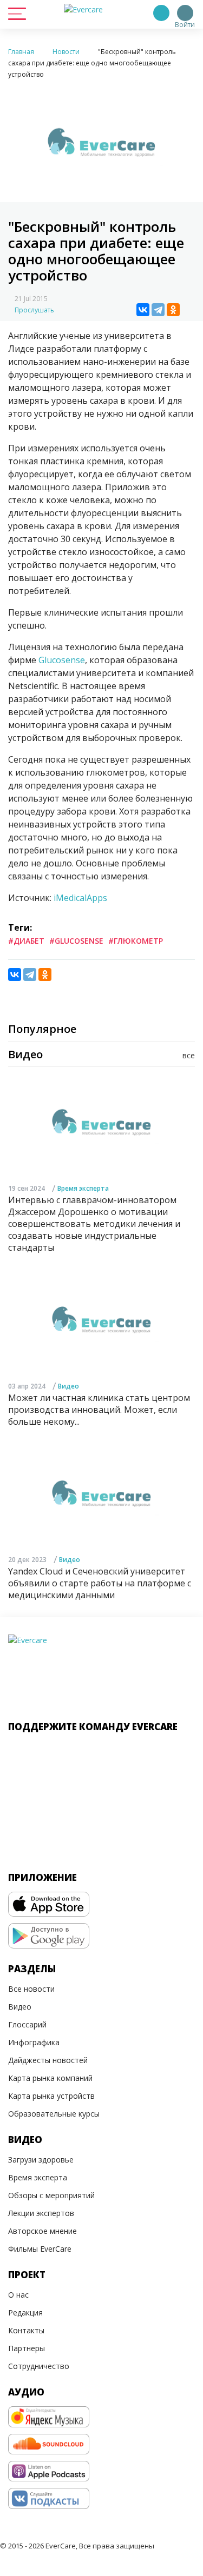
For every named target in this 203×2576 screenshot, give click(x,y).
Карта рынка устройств (51, 2096)
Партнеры (27, 2348)
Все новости (31, 1989)
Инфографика (34, 2042)
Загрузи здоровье (41, 2160)
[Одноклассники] (173, 310)
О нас (18, 2295)
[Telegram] (158, 310)
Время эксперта (83, 1188)
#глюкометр (136, 941)
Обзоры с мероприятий (51, 2195)
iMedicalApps (80, 898)
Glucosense (62, 660)
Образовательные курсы (54, 2114)
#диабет (26, 941)
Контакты (26, 2330)
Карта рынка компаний (50, 2078)
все (189, 1055)
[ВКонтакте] (143, 310)
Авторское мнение (42, 2231)
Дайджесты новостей (48, 2060)
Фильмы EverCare (40, 2249)
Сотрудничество (39, 2366)
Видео (68, 1386)
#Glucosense (76, 941)
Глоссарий (27, 2024)
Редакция (25, 2313)
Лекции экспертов (41, 2213)
